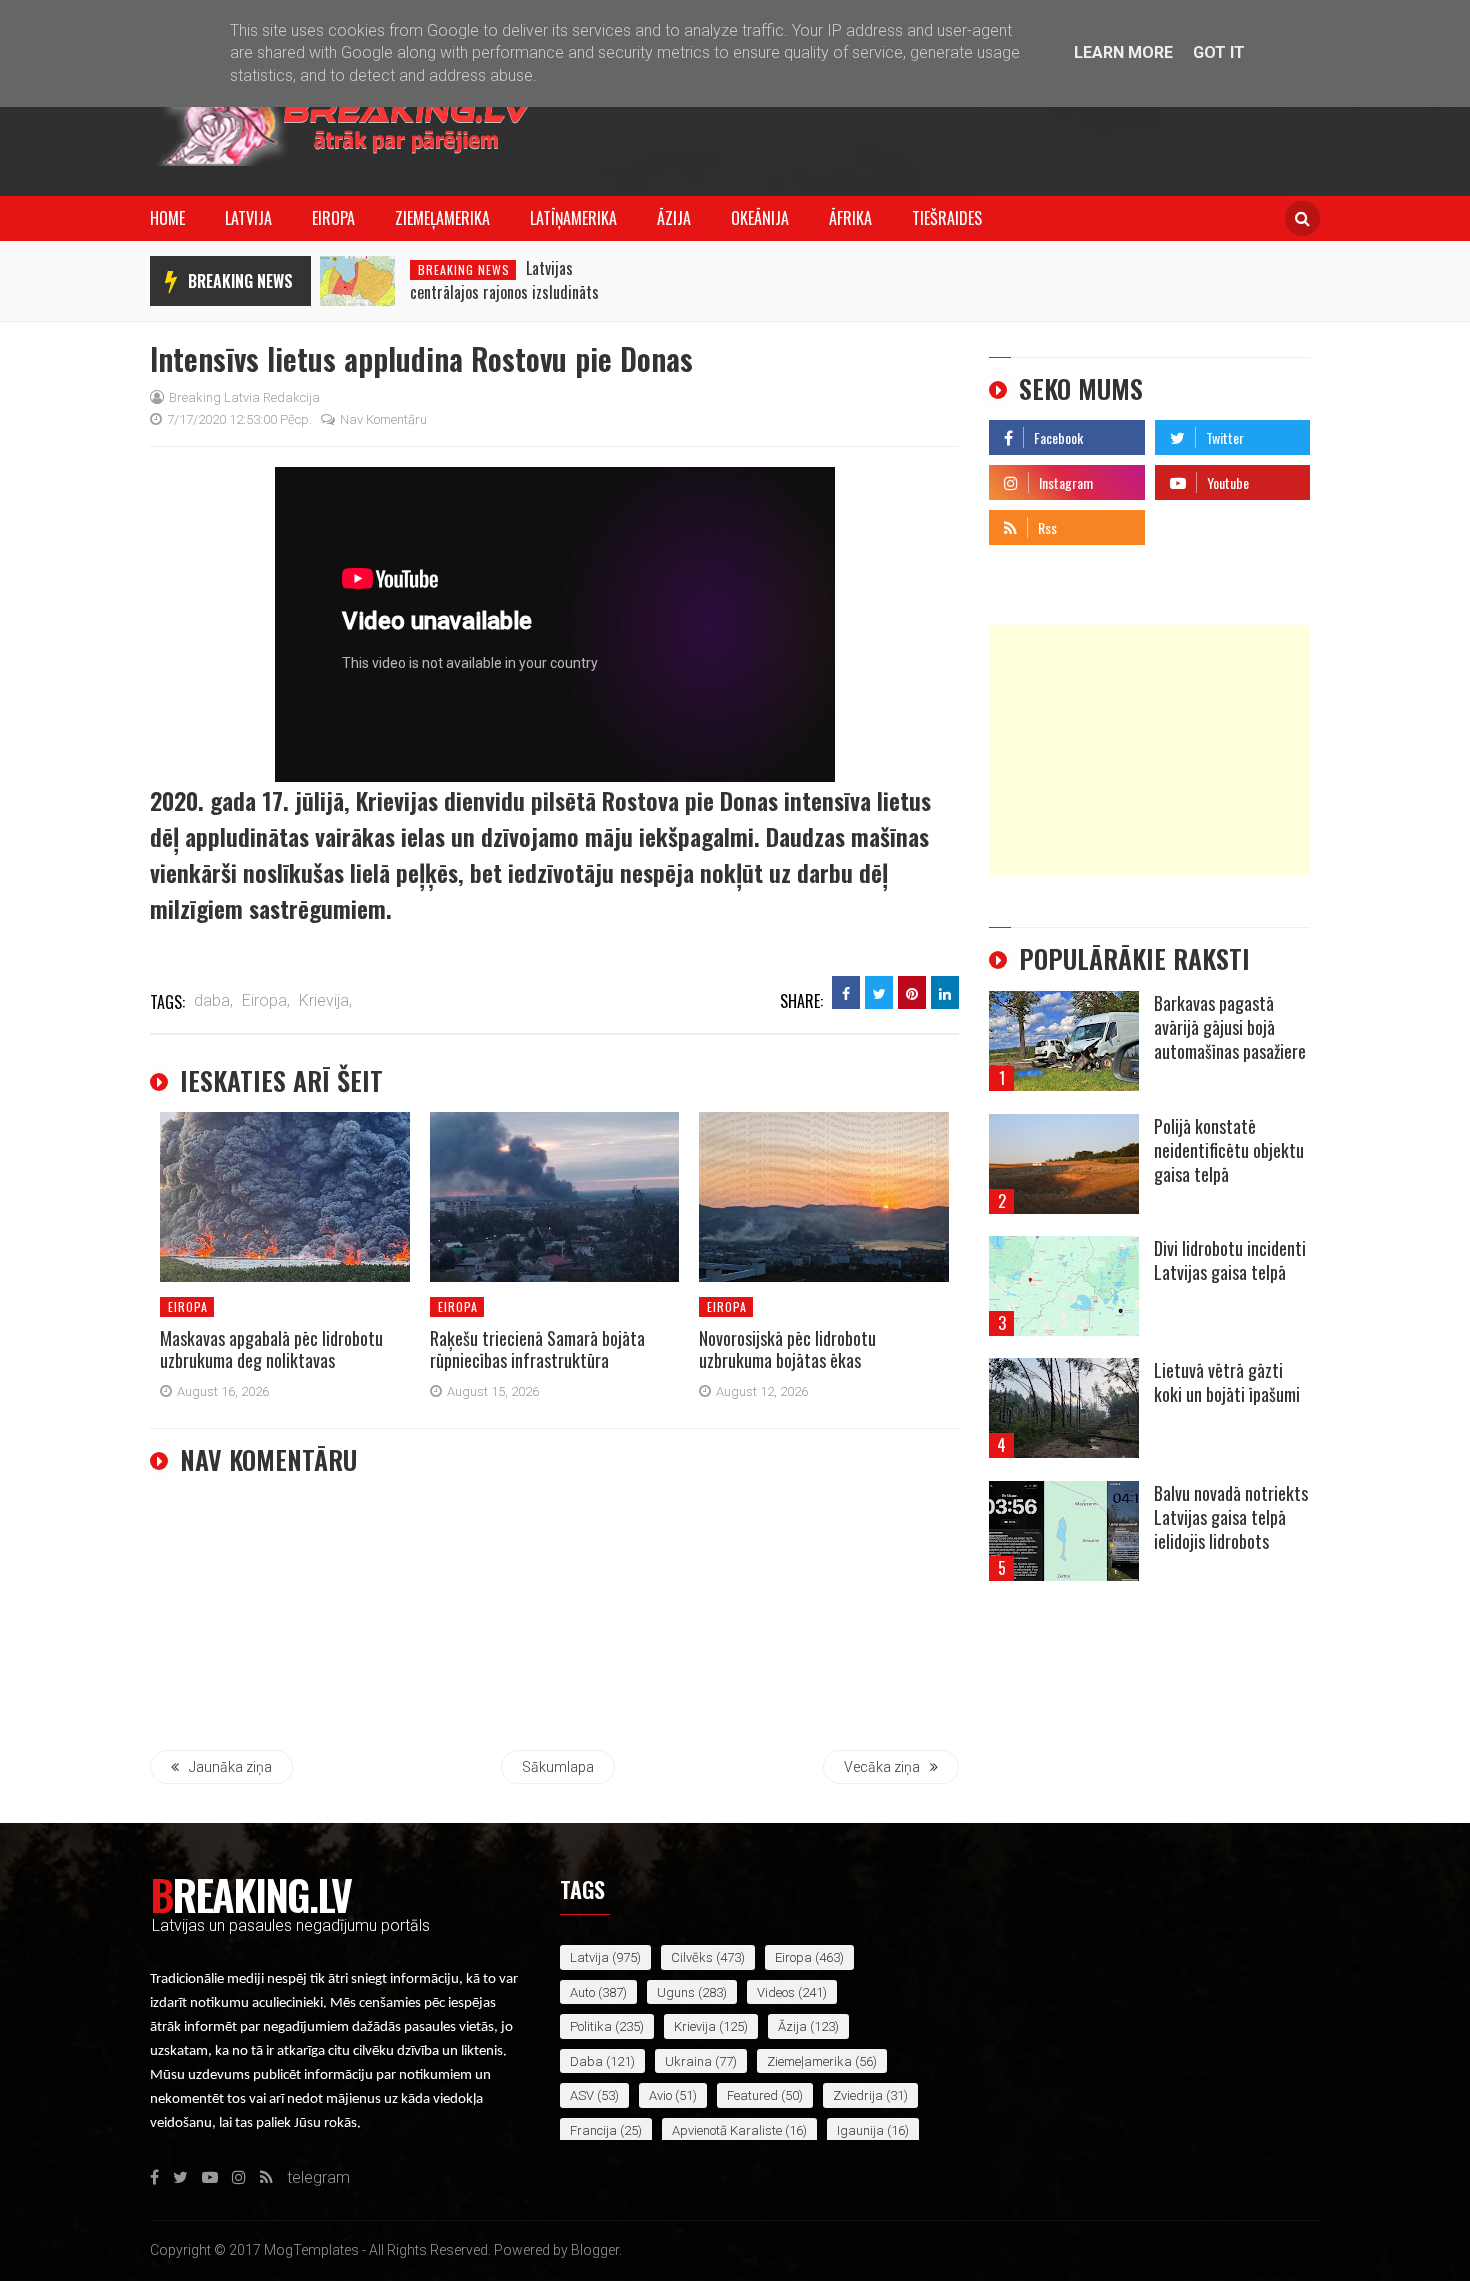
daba (586, 2061)
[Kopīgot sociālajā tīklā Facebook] (846, 992)
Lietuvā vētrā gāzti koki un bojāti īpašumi (1227, 1382)
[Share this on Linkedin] (945, 992)
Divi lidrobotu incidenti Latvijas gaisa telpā (1230, 1260)
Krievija (695, 2026)
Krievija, (325, 1000)
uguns (676, 1992)
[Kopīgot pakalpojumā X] (879, 992)
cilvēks (692, 1957)
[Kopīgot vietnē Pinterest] (912, 992)
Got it (1219, 52)
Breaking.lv (250, 1894)
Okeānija (760, 218)
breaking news (240, 281)
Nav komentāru (383, 419)
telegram (1186, 522)
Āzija (674, 218)
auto (582, 1992)
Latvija (248, 218)
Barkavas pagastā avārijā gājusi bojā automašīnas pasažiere (1230, 1027)
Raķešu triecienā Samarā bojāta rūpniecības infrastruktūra (537, 1349)
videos (776, 1992)
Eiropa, (266, 1000)
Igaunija (860, 2130)
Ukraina (688, 2061)
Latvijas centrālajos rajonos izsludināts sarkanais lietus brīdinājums (504, 292)
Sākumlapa (558, 1767)
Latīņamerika (573, 218)
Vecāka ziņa (882, 1767)
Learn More (1123, 52)
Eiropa (333, 218)
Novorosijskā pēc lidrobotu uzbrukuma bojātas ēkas (787, 1349)
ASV (582, 2095)
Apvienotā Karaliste (727, 2130)
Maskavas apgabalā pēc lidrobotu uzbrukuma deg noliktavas (271, 1349)
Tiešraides (947, 218)
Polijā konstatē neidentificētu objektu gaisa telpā (1229, 1150)
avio (660, 2095)
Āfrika (850, 218)
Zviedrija (858, 2095)
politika (591, 2026)
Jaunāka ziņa (230, 1767)
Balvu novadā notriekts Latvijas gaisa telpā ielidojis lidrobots (1231, 1517)
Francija (593, 2130)
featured (752, 2095)
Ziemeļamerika (442, 218)
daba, (213, 1000)
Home (167, 218)
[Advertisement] (1149, 750)
